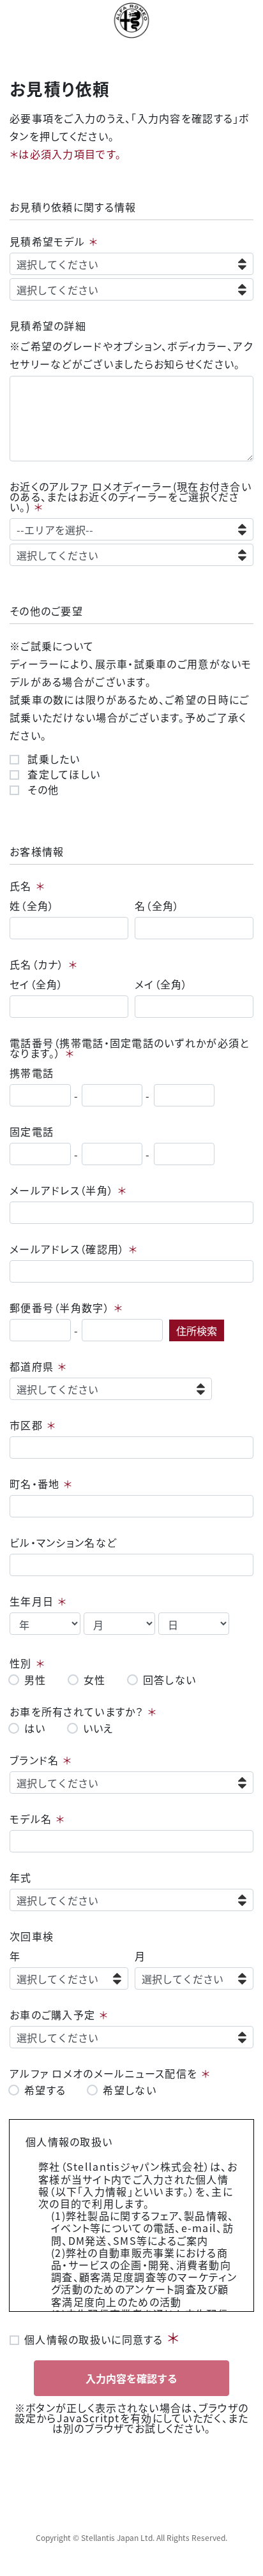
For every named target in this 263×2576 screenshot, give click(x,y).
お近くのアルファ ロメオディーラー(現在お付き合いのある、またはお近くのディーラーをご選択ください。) (131, 496)
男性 (35, 1679)
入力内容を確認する (131, 2378)
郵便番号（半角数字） (60, 1307)
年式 (21, 1877)
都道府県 (32, 1366)
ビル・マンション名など (63, 1542)
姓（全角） (32, 905)
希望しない (129, 2090)
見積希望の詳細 (48, 325)
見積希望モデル (47, 241)
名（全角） (157, 905)
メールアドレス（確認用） (67, 1249)
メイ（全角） (162, 984)
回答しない (169, 1679)
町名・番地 (34, 1484)
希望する (45, 2090)
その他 (41, 789)
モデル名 (31, 1819)
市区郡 (26, 1425)
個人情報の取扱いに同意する (94, 2338)
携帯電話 (32, 1073)
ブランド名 (34, 1760)
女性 (95, 1679)
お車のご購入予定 (52, 2014)
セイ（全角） (37, 984)
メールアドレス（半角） (62, 1190)
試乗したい (52, 759)
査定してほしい (62, 774)
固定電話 (32, 1131)
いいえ (98, 1728)
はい (35, 1728)
